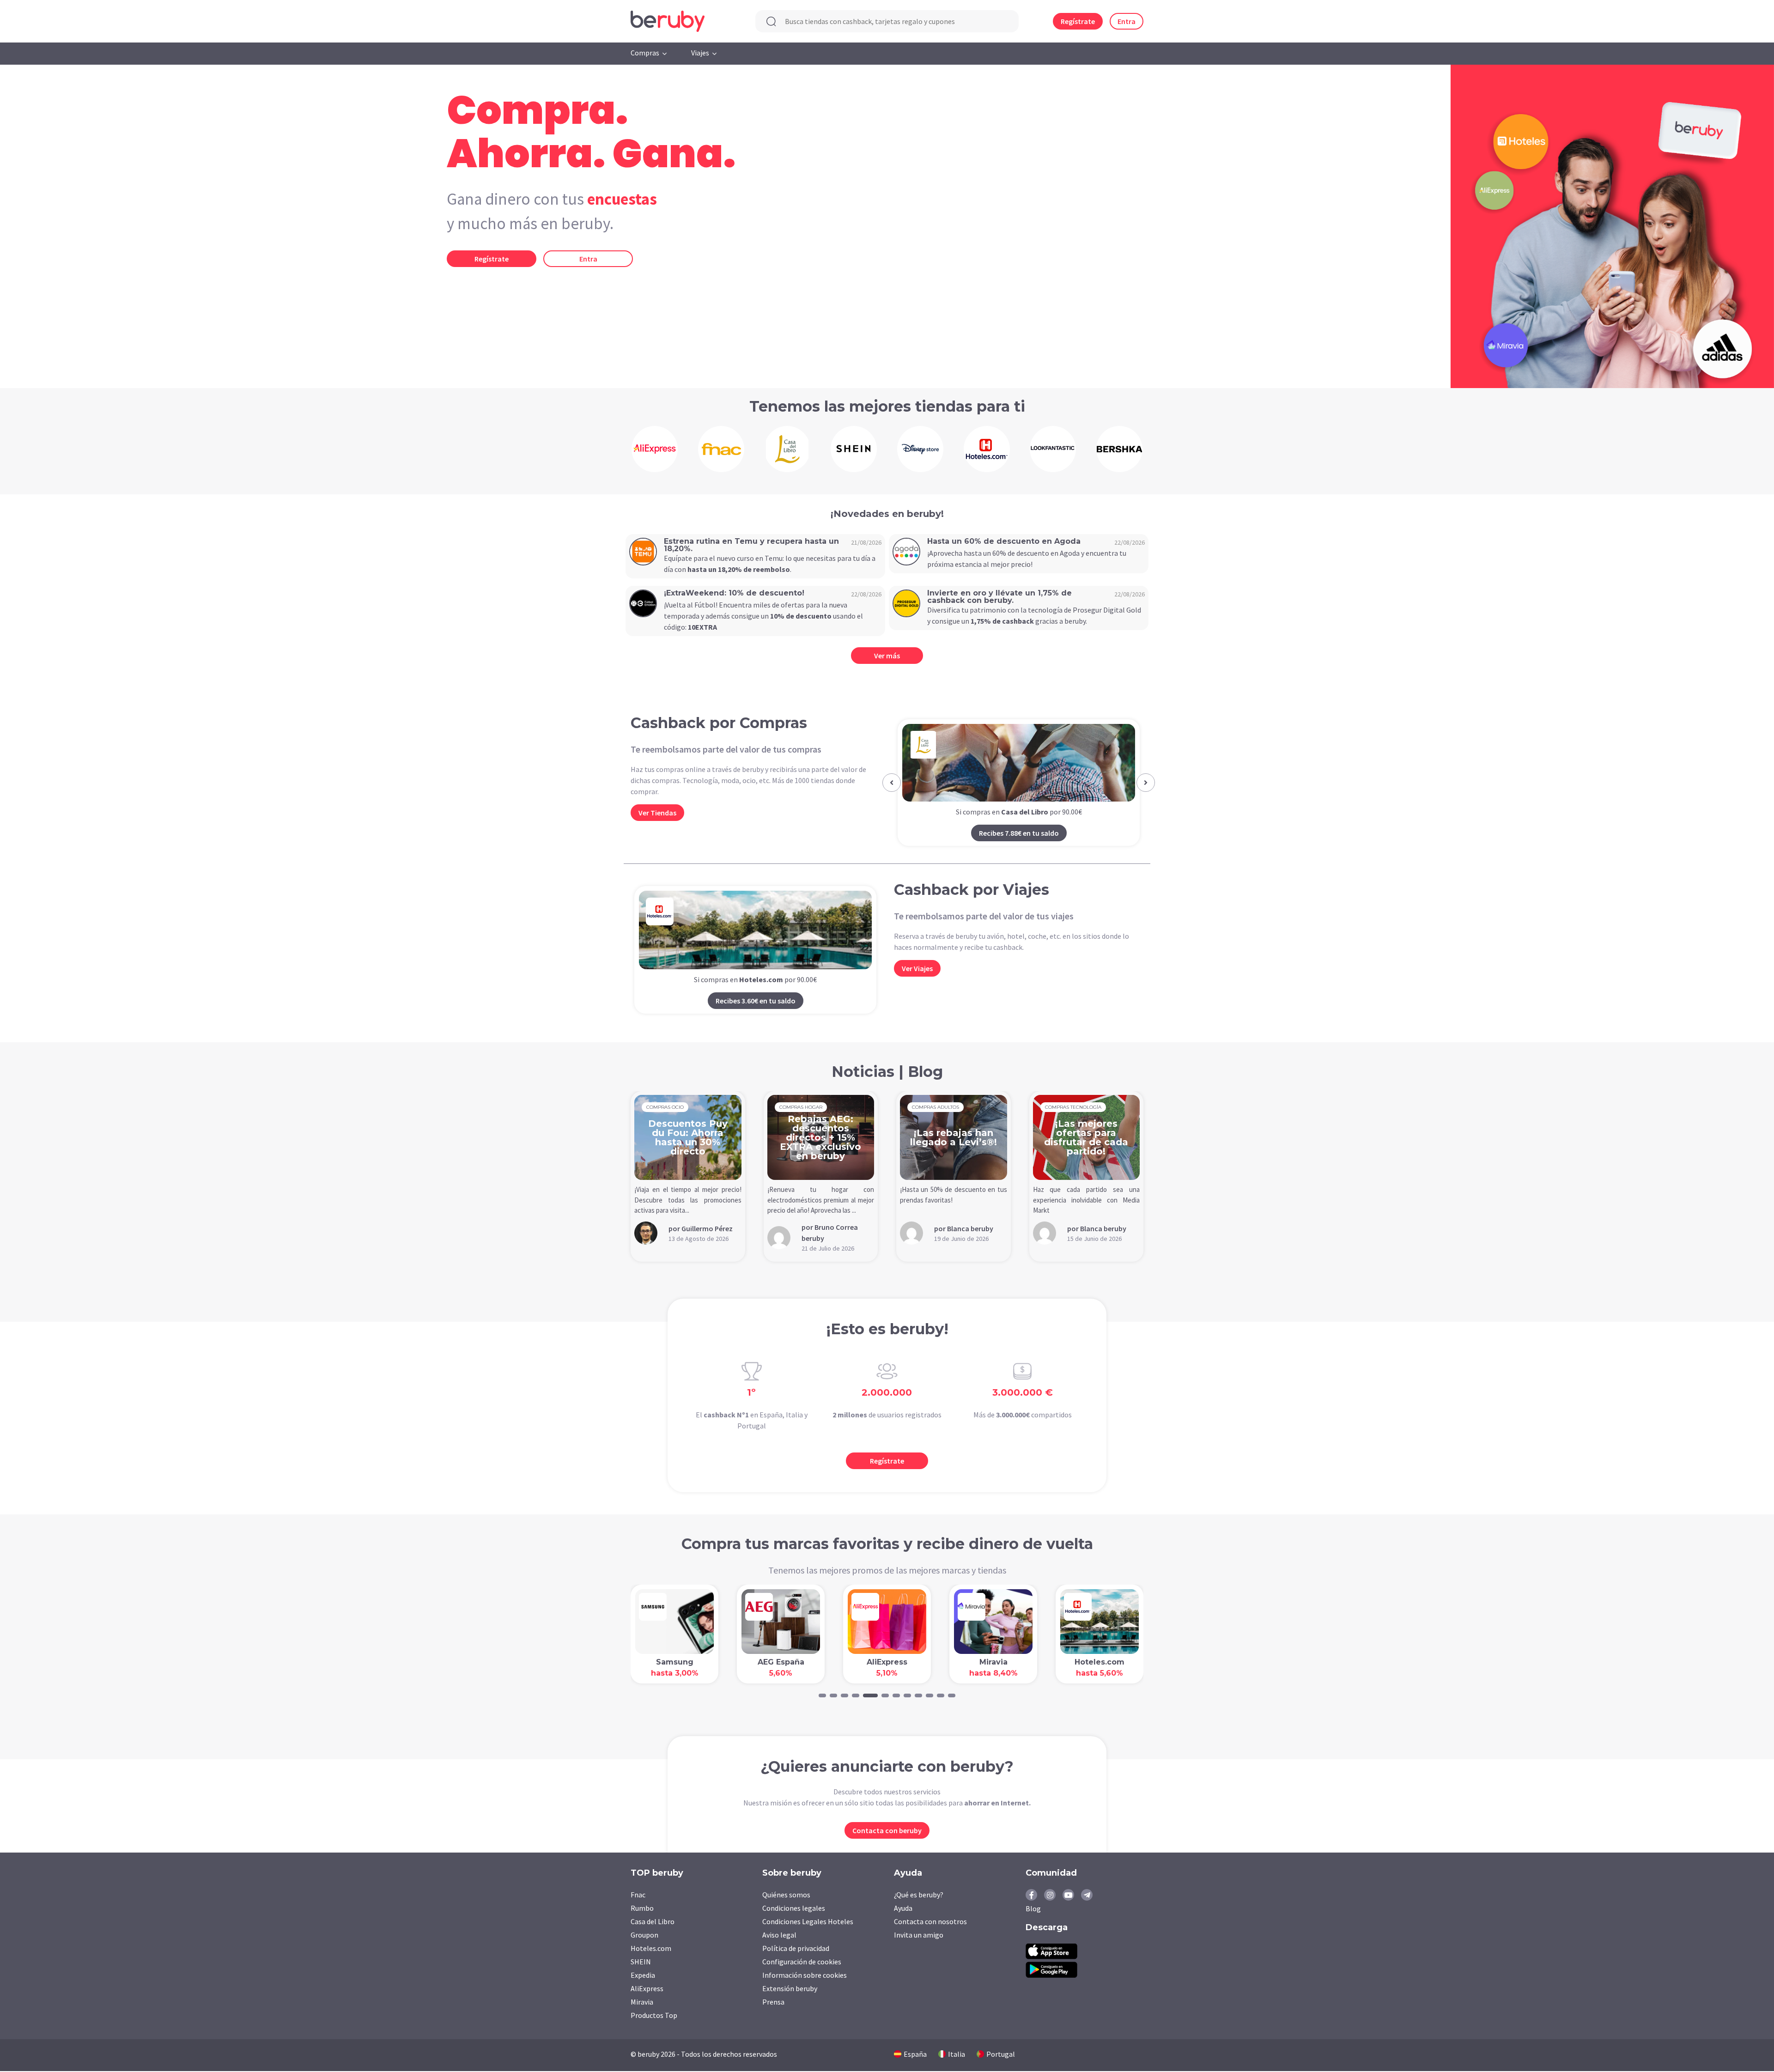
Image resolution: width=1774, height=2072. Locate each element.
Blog (1033, 1909)
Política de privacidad (796, 1949)
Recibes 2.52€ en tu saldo (1019, 834)
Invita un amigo (919, 1936)
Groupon (644, 1936)
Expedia (643, 1976)
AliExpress (647, 1989)
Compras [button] (645, 53)
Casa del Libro (653, 1922)
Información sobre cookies (805, 1976)
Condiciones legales (794, 1909)
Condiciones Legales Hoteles (808, 1922)
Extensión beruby (790, 1989)
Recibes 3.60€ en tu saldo (756, 1002)
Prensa (773, 2003)
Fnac (638, 1896)
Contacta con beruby (887, 1831)
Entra (1127, 21)
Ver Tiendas (657, 813)
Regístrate (1078, 21)
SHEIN (641, 1963)
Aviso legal (779, 1936)
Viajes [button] (700, 53)
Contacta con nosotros (930, 1922)
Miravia (642, 2003)
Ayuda (903, 1909)
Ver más (887, 656)
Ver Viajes (917, 969)
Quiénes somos (786, 1896)
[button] (892, 783)
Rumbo (642, 1909)
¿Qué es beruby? (919, 1896)
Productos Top (654, 2016)
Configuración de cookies (802, 1963)
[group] (655, 449)
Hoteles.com (651, 1949)
